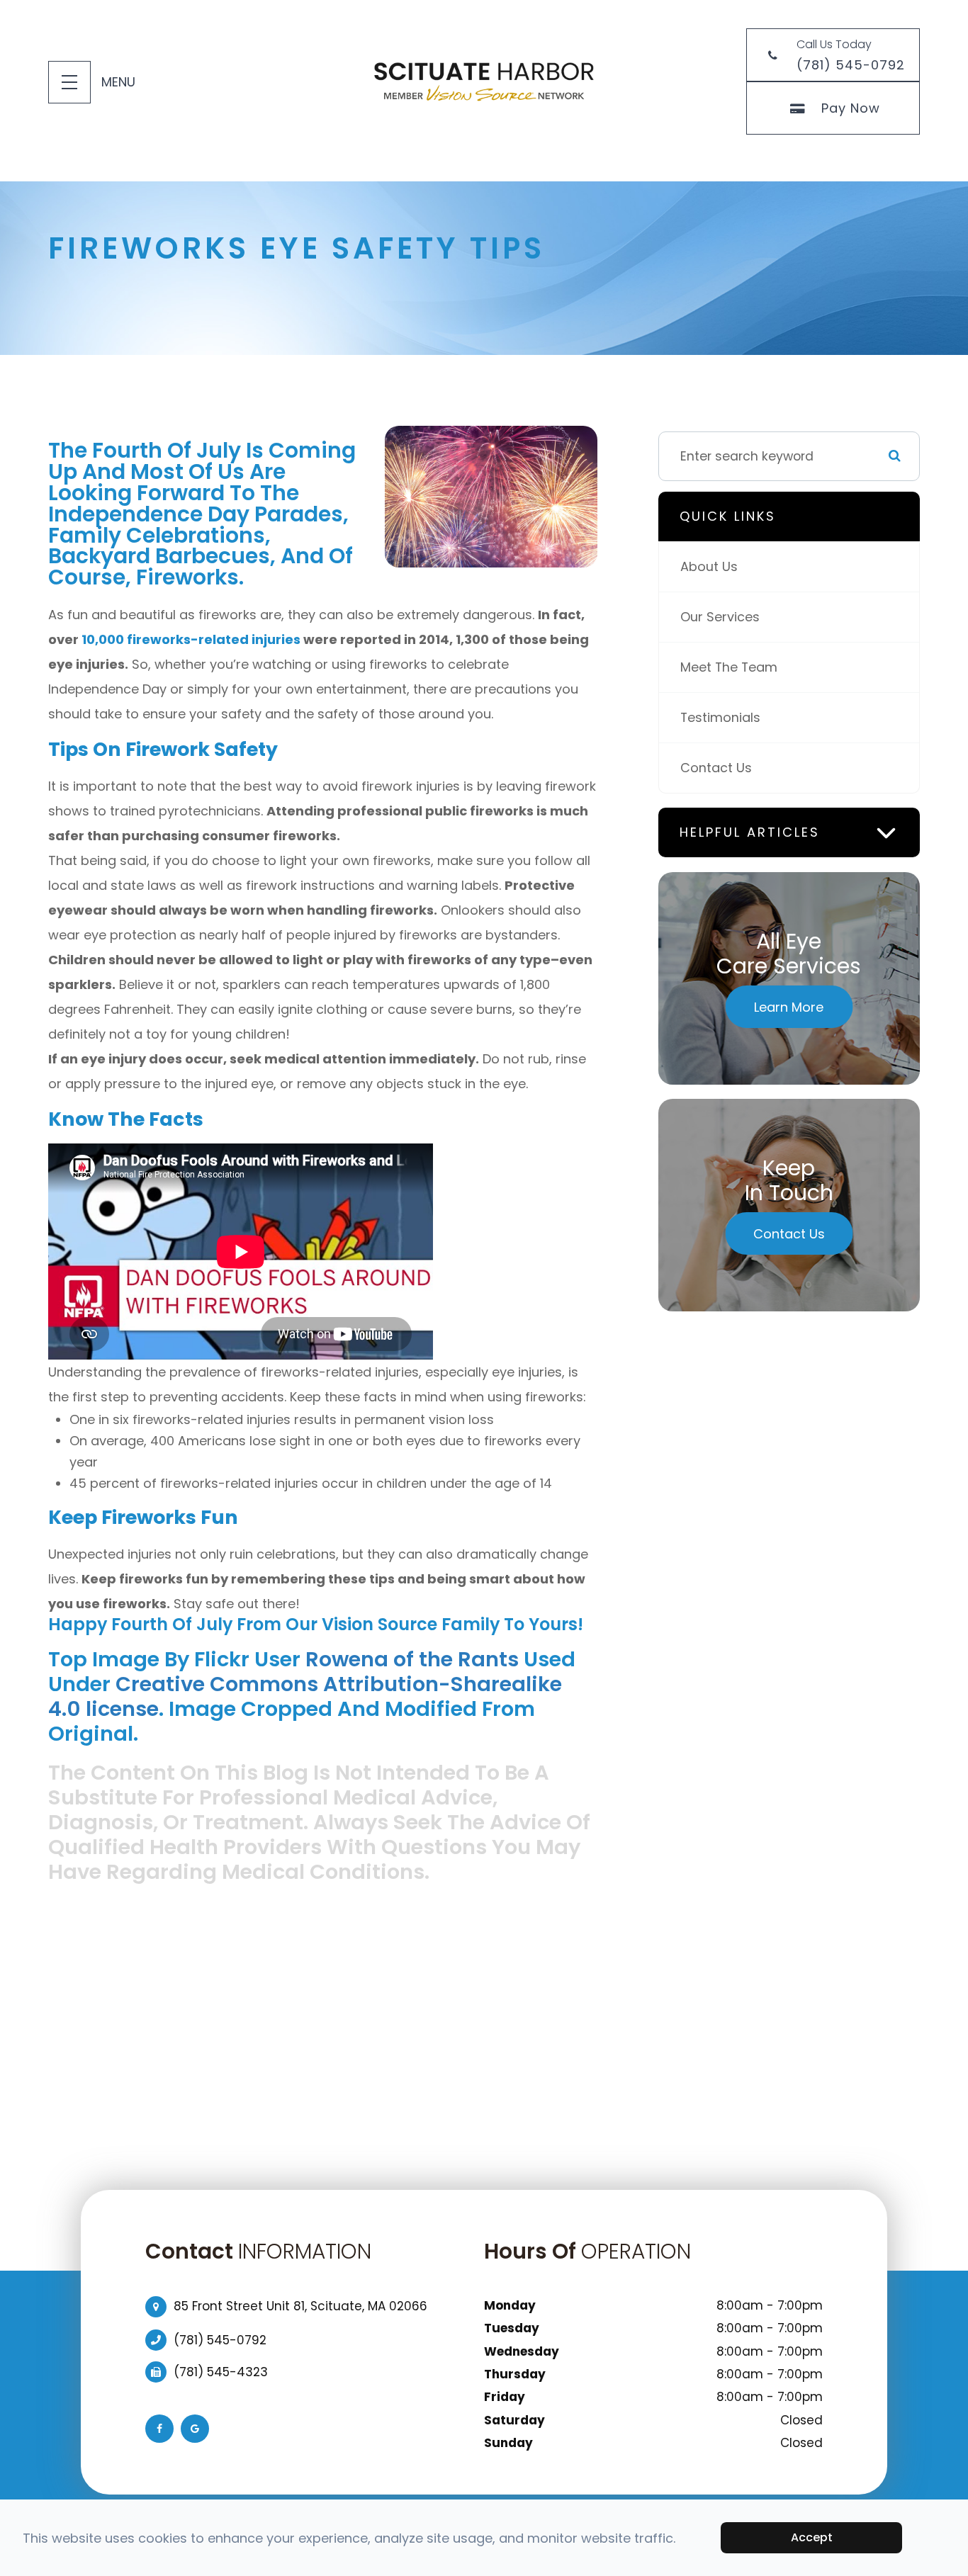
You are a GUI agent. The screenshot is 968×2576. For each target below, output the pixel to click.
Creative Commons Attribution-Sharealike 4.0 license (305, 1696)
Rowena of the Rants (412, 1659)
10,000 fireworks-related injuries (191, 639)
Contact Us (716, 768)
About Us (709, 566)
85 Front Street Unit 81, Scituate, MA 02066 (300, 2306)
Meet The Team (729, 667)
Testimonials (720, 717)
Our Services (720, 617)
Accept (812, 2537)
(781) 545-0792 (220, 2340)
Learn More (789, 1007)
